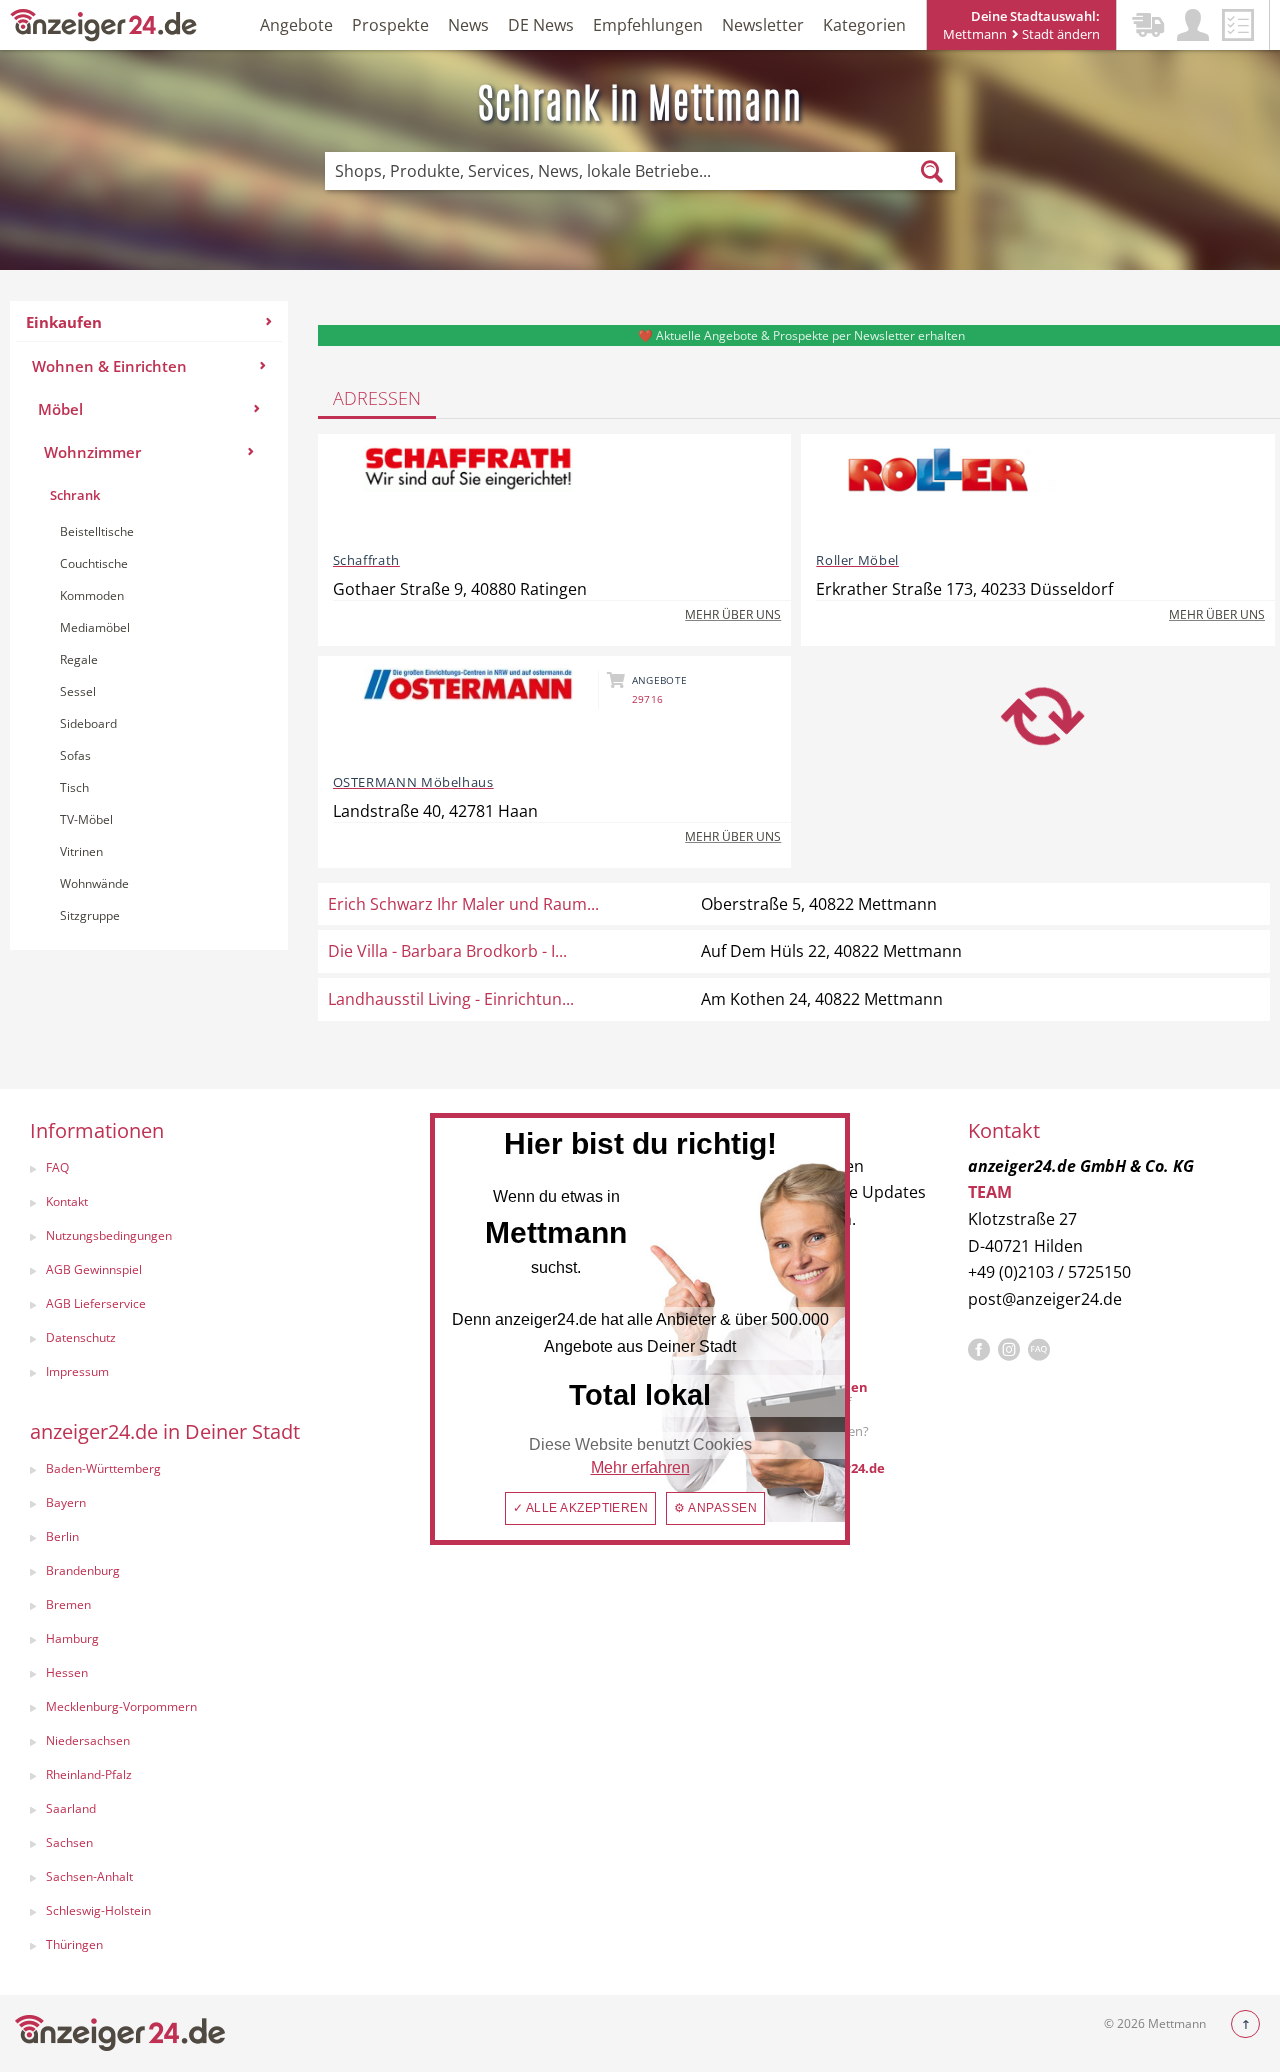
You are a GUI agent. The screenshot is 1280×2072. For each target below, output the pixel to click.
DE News (541, 25)
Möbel (60, 409)
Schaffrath (366, 560)
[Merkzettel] (1238, 25)
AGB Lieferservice (96, 1303)
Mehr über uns (733, 614)
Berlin (62, 1536)
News (468, 25)
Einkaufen (64, 322)
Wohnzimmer (92, 452)
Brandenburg (83, 1570)
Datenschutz (81, 1337)
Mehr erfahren (640, 1467)
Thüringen (74, 1944)
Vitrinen (81, 851)
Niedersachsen (88, 1740)
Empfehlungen (648, 25)
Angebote (296, 25)
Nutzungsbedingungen (109, 1235)
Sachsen (69, 1842)
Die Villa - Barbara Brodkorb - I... (447, 951)
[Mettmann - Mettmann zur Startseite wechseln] (104, 23)
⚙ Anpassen (715, 1508)
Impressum (77, 1371)
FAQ (57, 1167)
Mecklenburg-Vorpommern (121, 1706)
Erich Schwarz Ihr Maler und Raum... (463, 904)
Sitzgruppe (90, 915)
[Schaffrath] (468, 491)
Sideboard (88, 723)
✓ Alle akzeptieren (581, 1508)
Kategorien (864, 25)
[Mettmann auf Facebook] (979, 1350)
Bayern (66, 1502)
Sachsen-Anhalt (89, 1876)
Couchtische (94, 563)
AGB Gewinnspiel (94, 1269)
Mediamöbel (95, 627)
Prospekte (390, 25)
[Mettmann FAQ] (1039, 1350)
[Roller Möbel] (951, 491)
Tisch (74, 787)
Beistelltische (97, 531)
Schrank (75, 495)
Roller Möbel (857, 560)
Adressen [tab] (377, 398)
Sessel (78, 691)
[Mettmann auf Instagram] (1009, 1350)
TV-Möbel (86, 819)
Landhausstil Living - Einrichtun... (451, 999)
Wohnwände (94, 883)
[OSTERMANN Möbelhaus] (468, 713)
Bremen (68, 1604)
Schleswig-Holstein (98, 1910)
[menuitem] (149, 625)
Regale (79, 659)
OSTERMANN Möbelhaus (413, 782)
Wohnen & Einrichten (109, 366)
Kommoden (92, 595)
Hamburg (72, 1638)
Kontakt (67, 1201)
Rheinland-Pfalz (89, 1774)
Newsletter (763, 25)
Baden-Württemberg (103, 1468)
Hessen (67, 1672)
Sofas (75, 755)
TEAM (990, 1192)
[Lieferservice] (1148, 25)
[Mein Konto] (1193, 25)
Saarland (71, 1808)
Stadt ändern (1059, 34)
